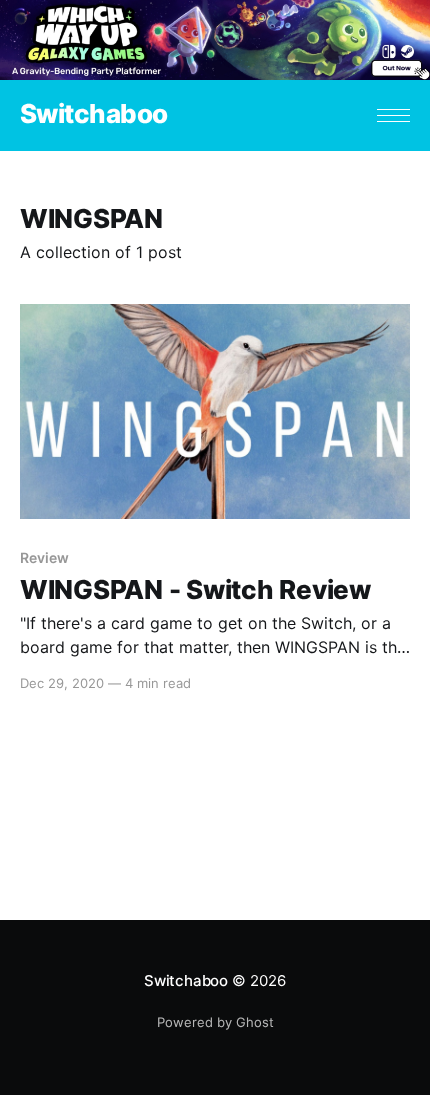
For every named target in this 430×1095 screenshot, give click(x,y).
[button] (393, 115)
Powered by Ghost (215, 1022)
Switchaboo (94, 114)
